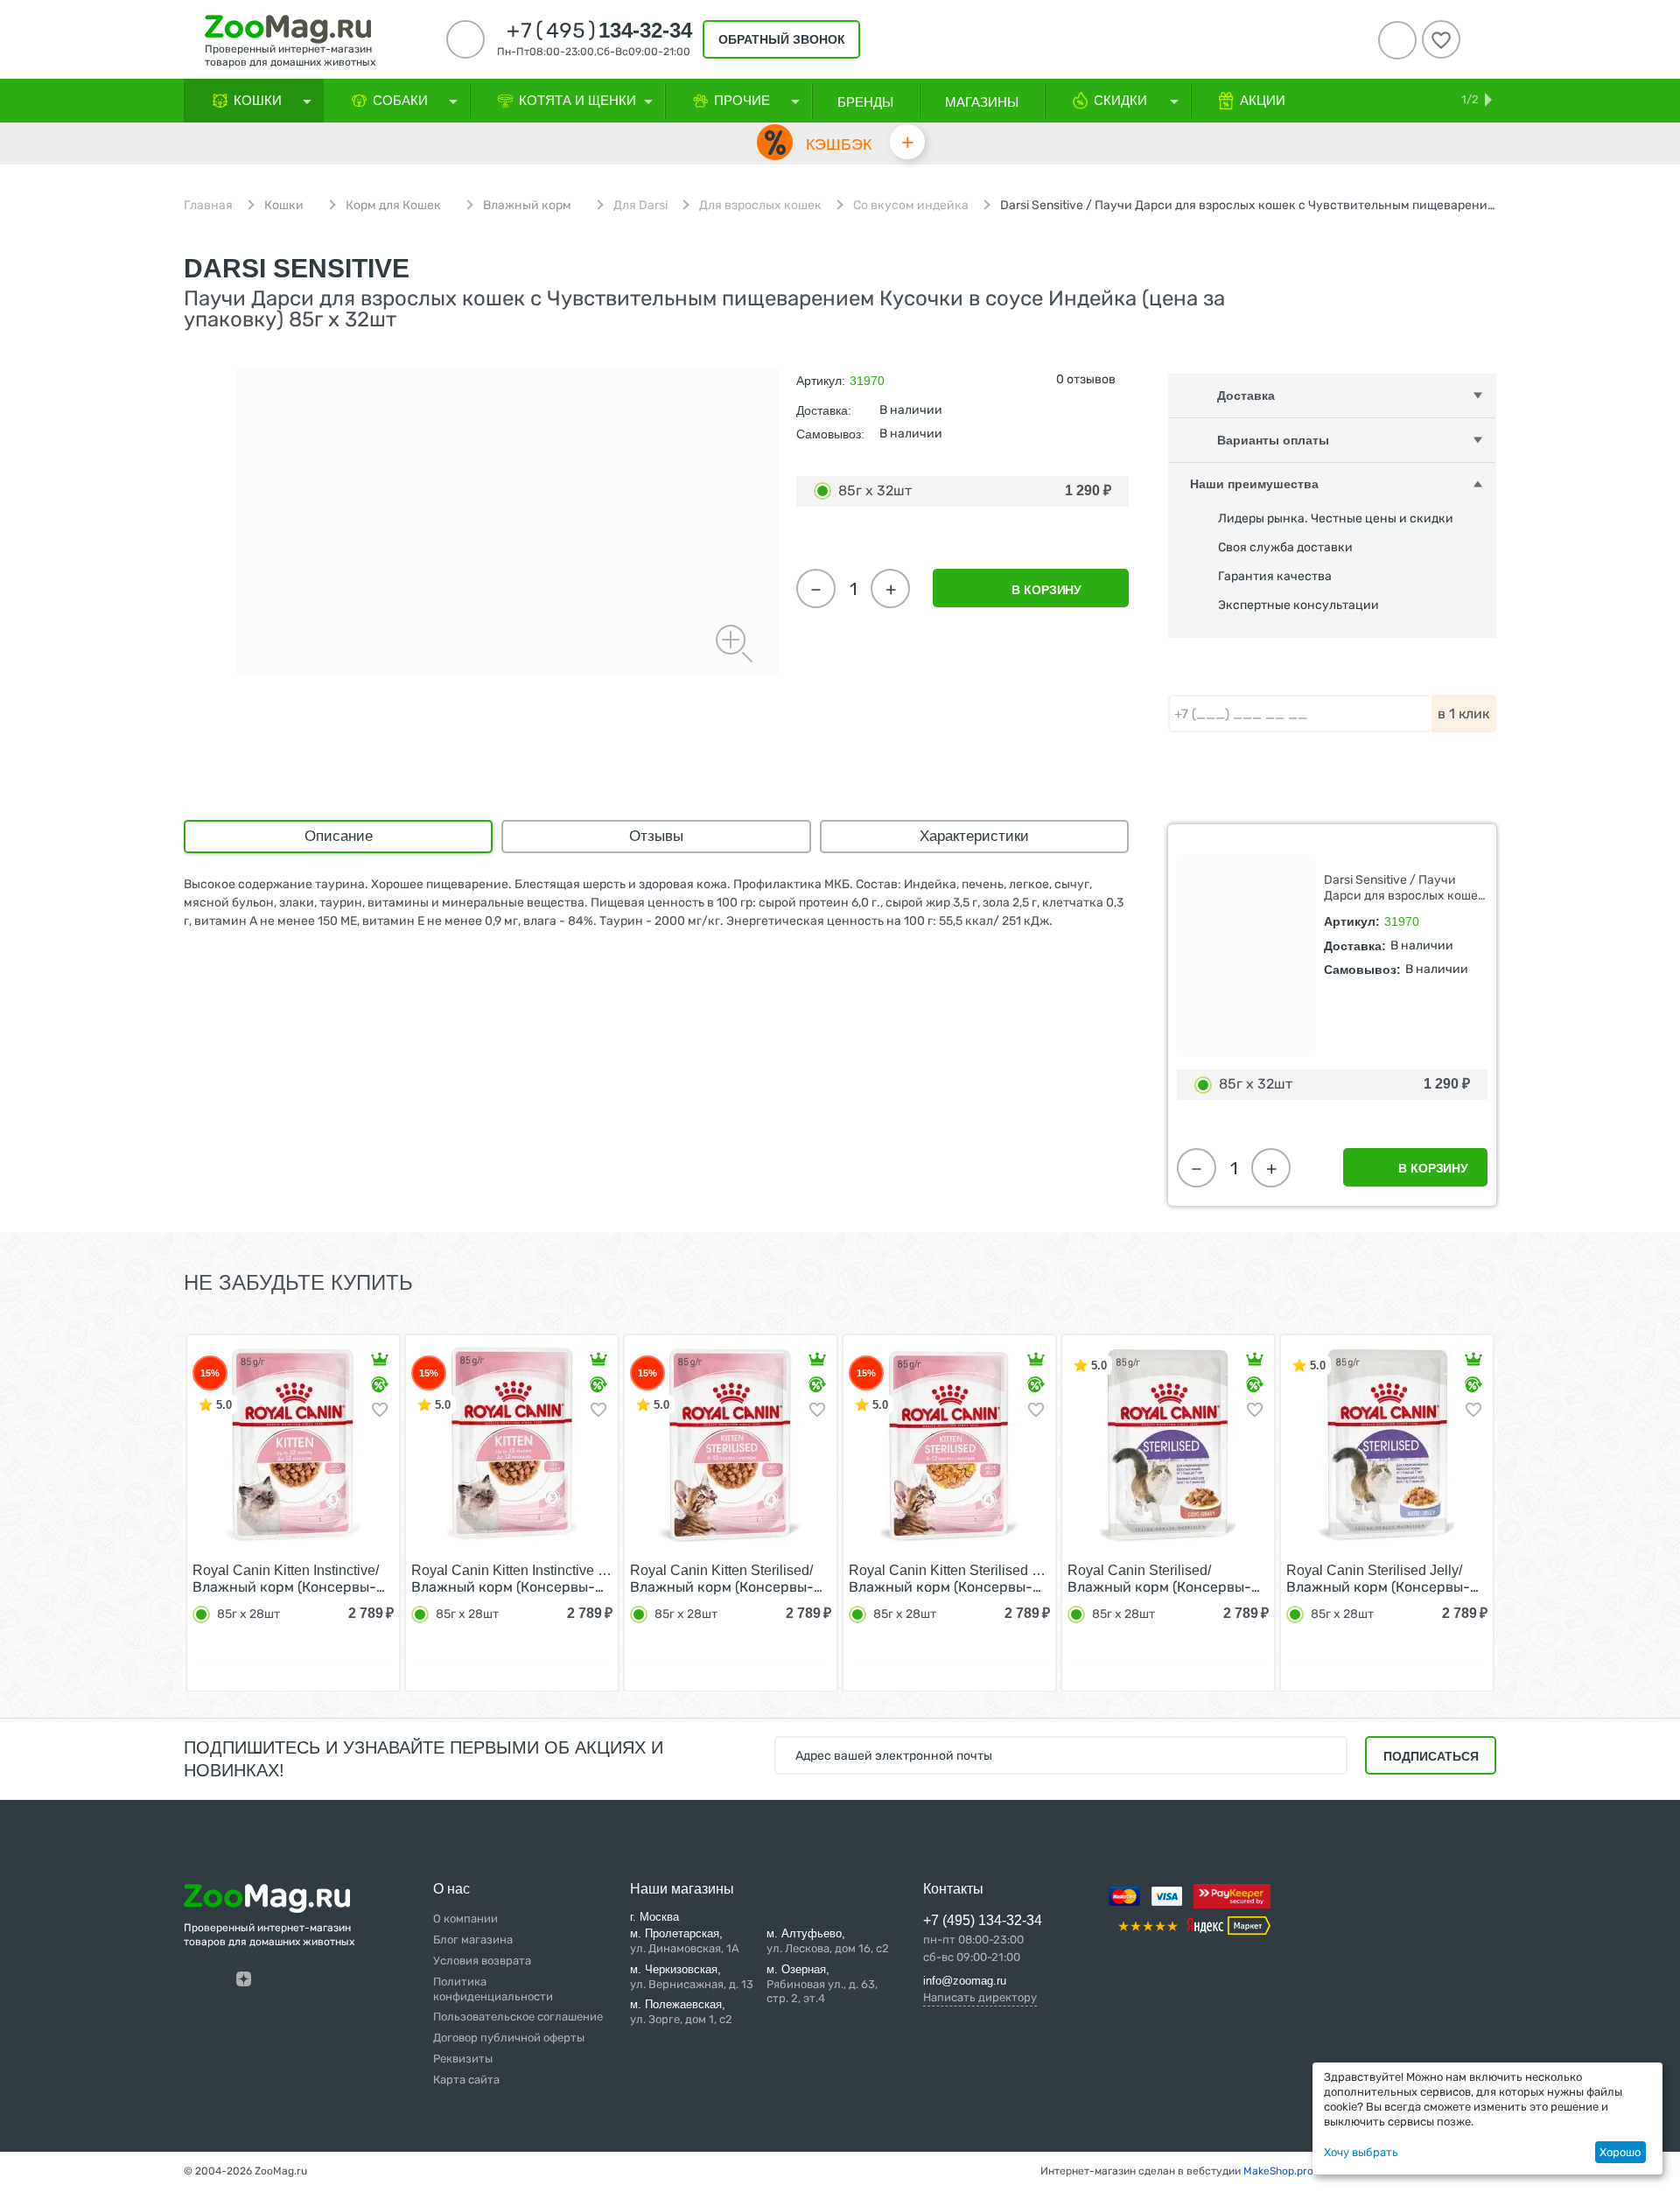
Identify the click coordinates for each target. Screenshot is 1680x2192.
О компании (465, 1919)
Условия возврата (482, 1961)
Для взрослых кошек (760, 206)
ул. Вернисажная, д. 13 (692, 1977)
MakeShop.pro (1278, 2171)
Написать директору (980, 1997)
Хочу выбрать (1361, 2152)
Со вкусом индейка (911, 206)
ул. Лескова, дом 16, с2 (828, 1941)
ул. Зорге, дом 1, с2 (681, 2012)
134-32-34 (599, 31)
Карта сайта (466, 2080)
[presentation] (152, 1511)
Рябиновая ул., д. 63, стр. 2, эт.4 (822, 1984)
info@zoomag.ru (965, 1981)
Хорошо (1620, 2152)
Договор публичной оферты (509, 2038)
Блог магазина (473, 1940)
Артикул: (821, 381)
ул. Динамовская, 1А (685, 1941)
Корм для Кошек (393, 206)
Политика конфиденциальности (493, 1989)
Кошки (284, 206)
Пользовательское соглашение (518, 2017)
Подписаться (1431, 1756)
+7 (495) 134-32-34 (983, 1920)
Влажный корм (527, 206)
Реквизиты (463, 2059)
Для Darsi (640, 206)
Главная (208, 206)
